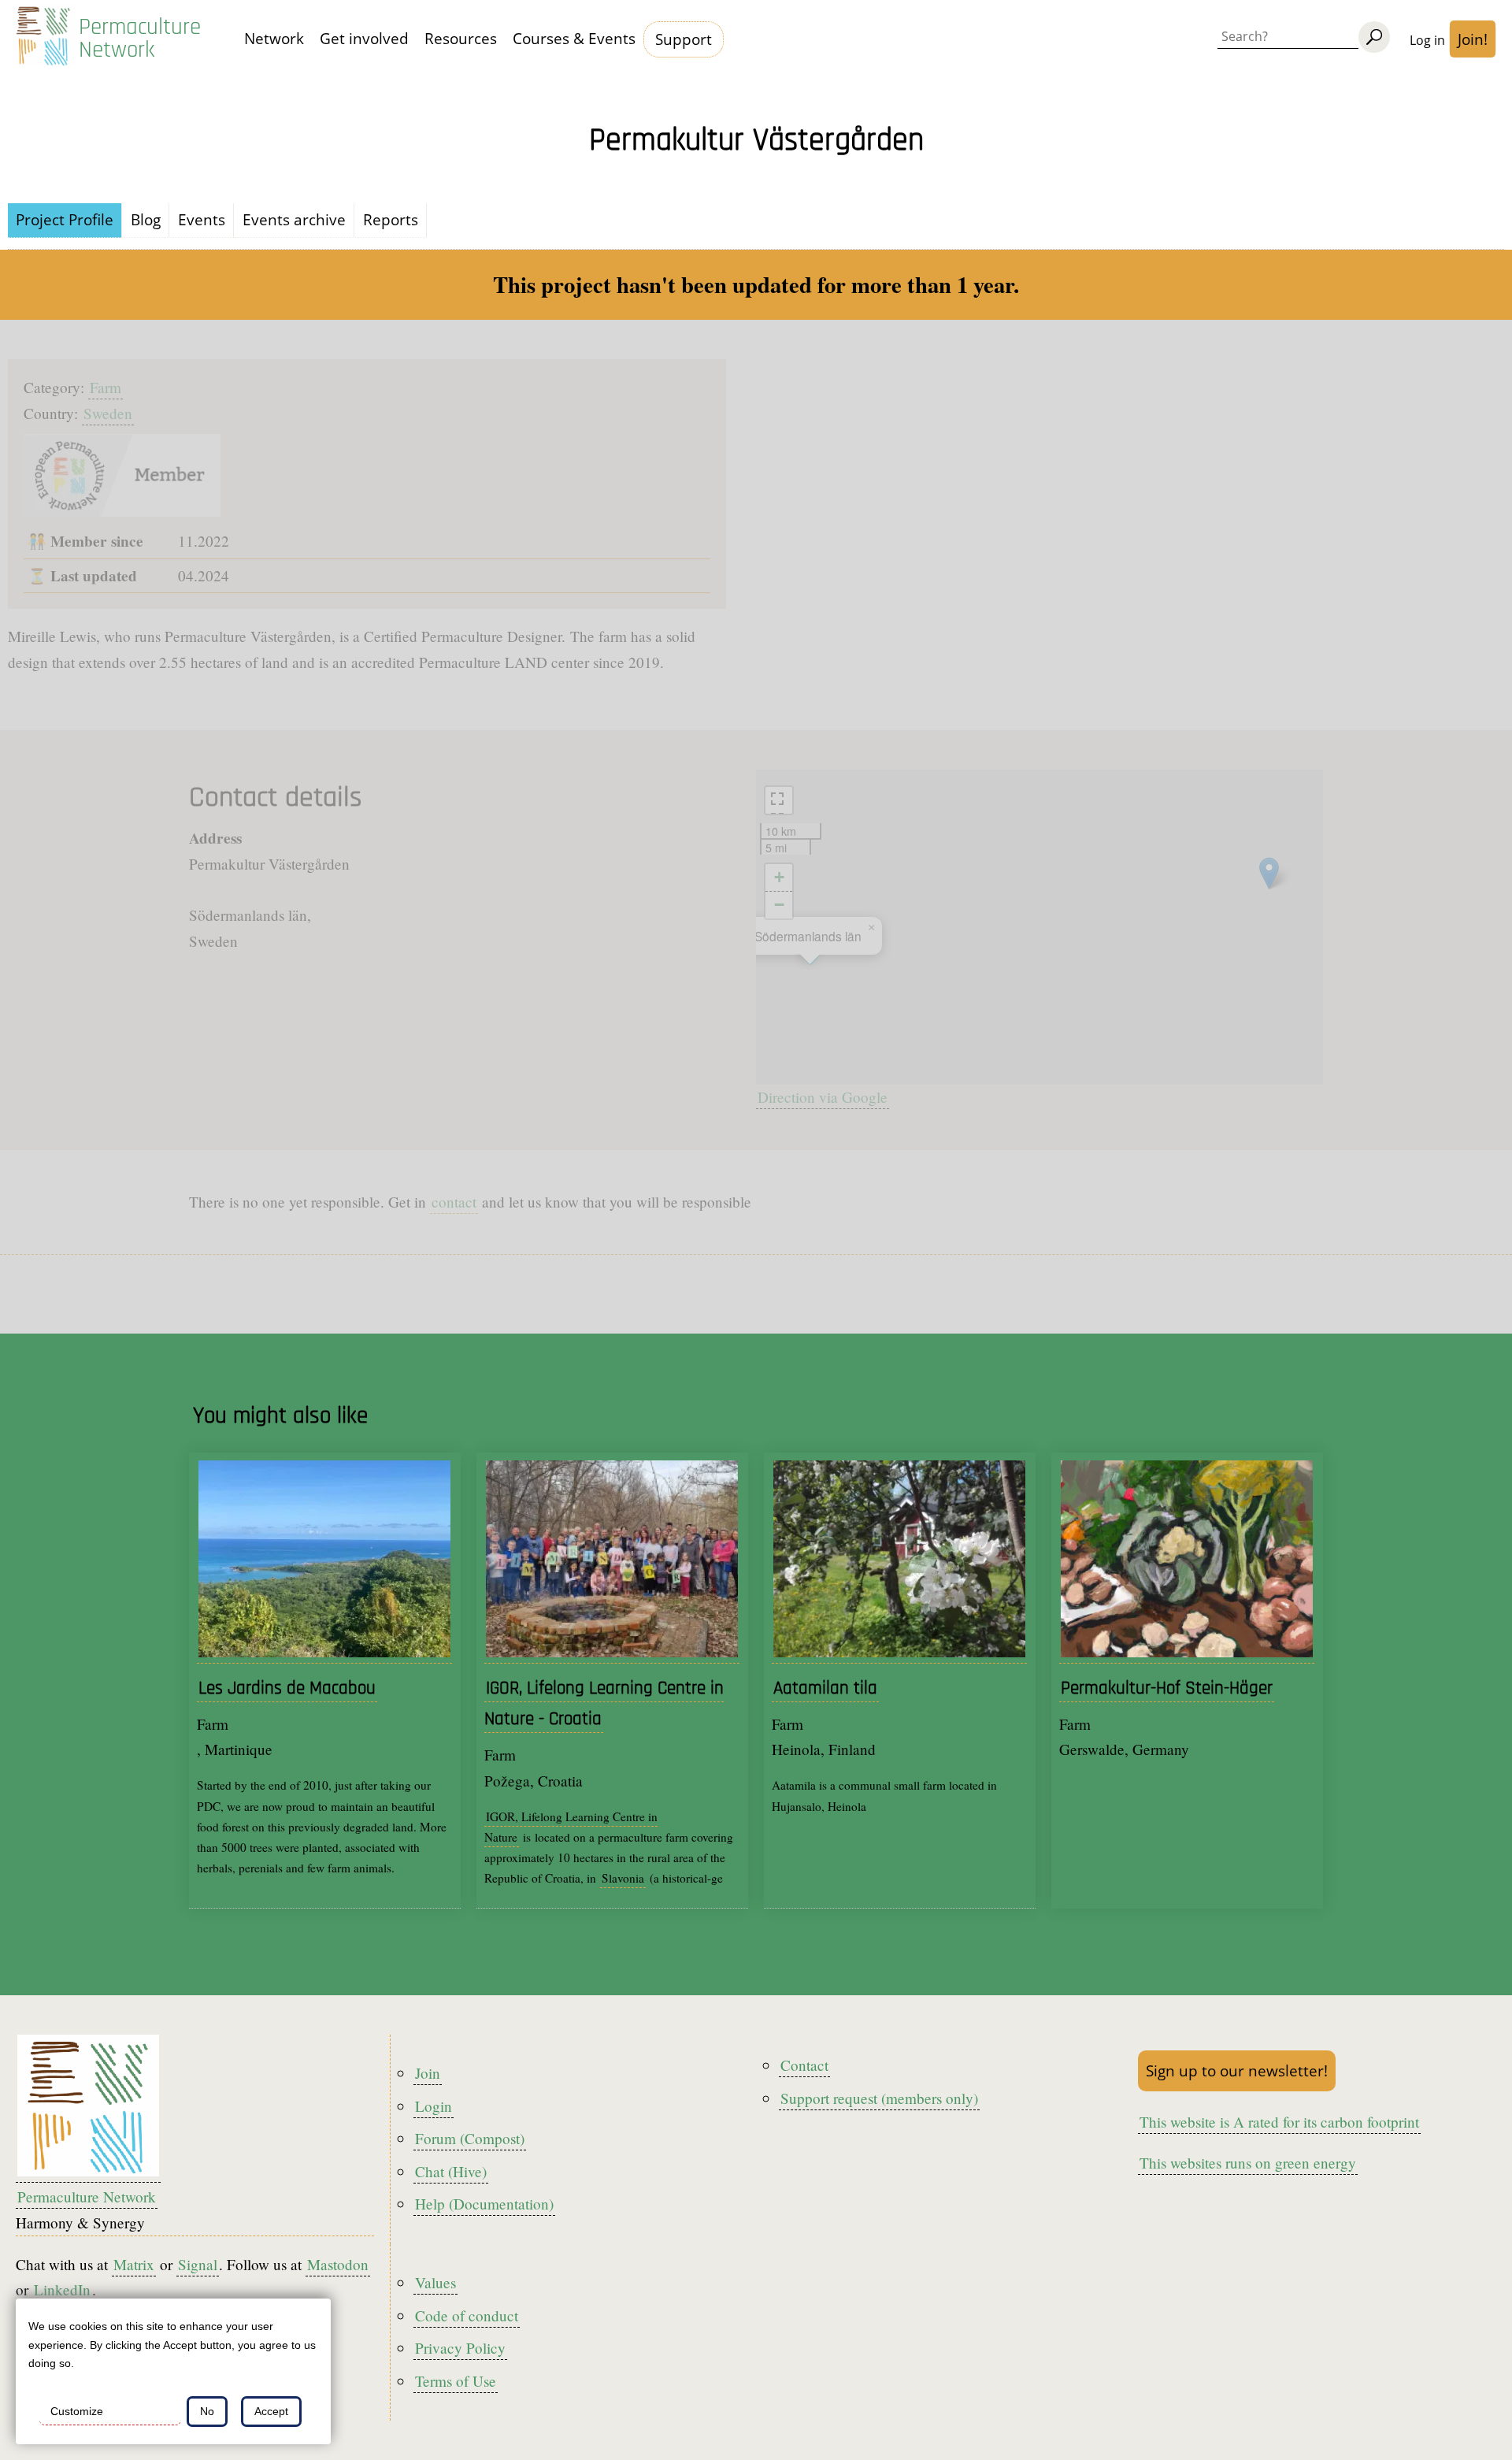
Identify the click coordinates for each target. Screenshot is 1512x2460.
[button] (1269, 873)
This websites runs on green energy (1248, 2163)
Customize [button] (77, 2411)
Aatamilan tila (825, 1688)
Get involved (364, 38)
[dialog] (173, 2371)
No (207, 2411)
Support (684, 39)
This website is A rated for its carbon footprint (1279, 2122)
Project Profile (65, 219)
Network (274, 38)
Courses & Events (574, 38)
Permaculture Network (140, 39)
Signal (198, 2264)
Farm (106, 387)
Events (202, 219)
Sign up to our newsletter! (1237, 2070)
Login (434, 2106)
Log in (1427, 40)
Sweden (108, 413)
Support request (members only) (879, 2098)
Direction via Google (823, 1097)
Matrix (134, 2264)
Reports (391, 219)
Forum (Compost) (470, 2138)
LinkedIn (62, 2289)
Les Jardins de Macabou (287, 1688)
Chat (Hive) (451, 2171)
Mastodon (338, 2264)
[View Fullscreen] (779, 800)
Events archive (294, 219)
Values (435, 2282)
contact (454, 1202)
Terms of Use (456, 2381)
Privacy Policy (460, 2348)
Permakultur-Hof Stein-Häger (1167, 1688)
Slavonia (623, 1878)
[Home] (43, 39)
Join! (1473, 39)
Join (428, 2073)
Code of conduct (467, 2315)
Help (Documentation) (484, 2204)
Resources (461, 38)
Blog (146, 219)
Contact (804, 2065)
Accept (271, 2411)
